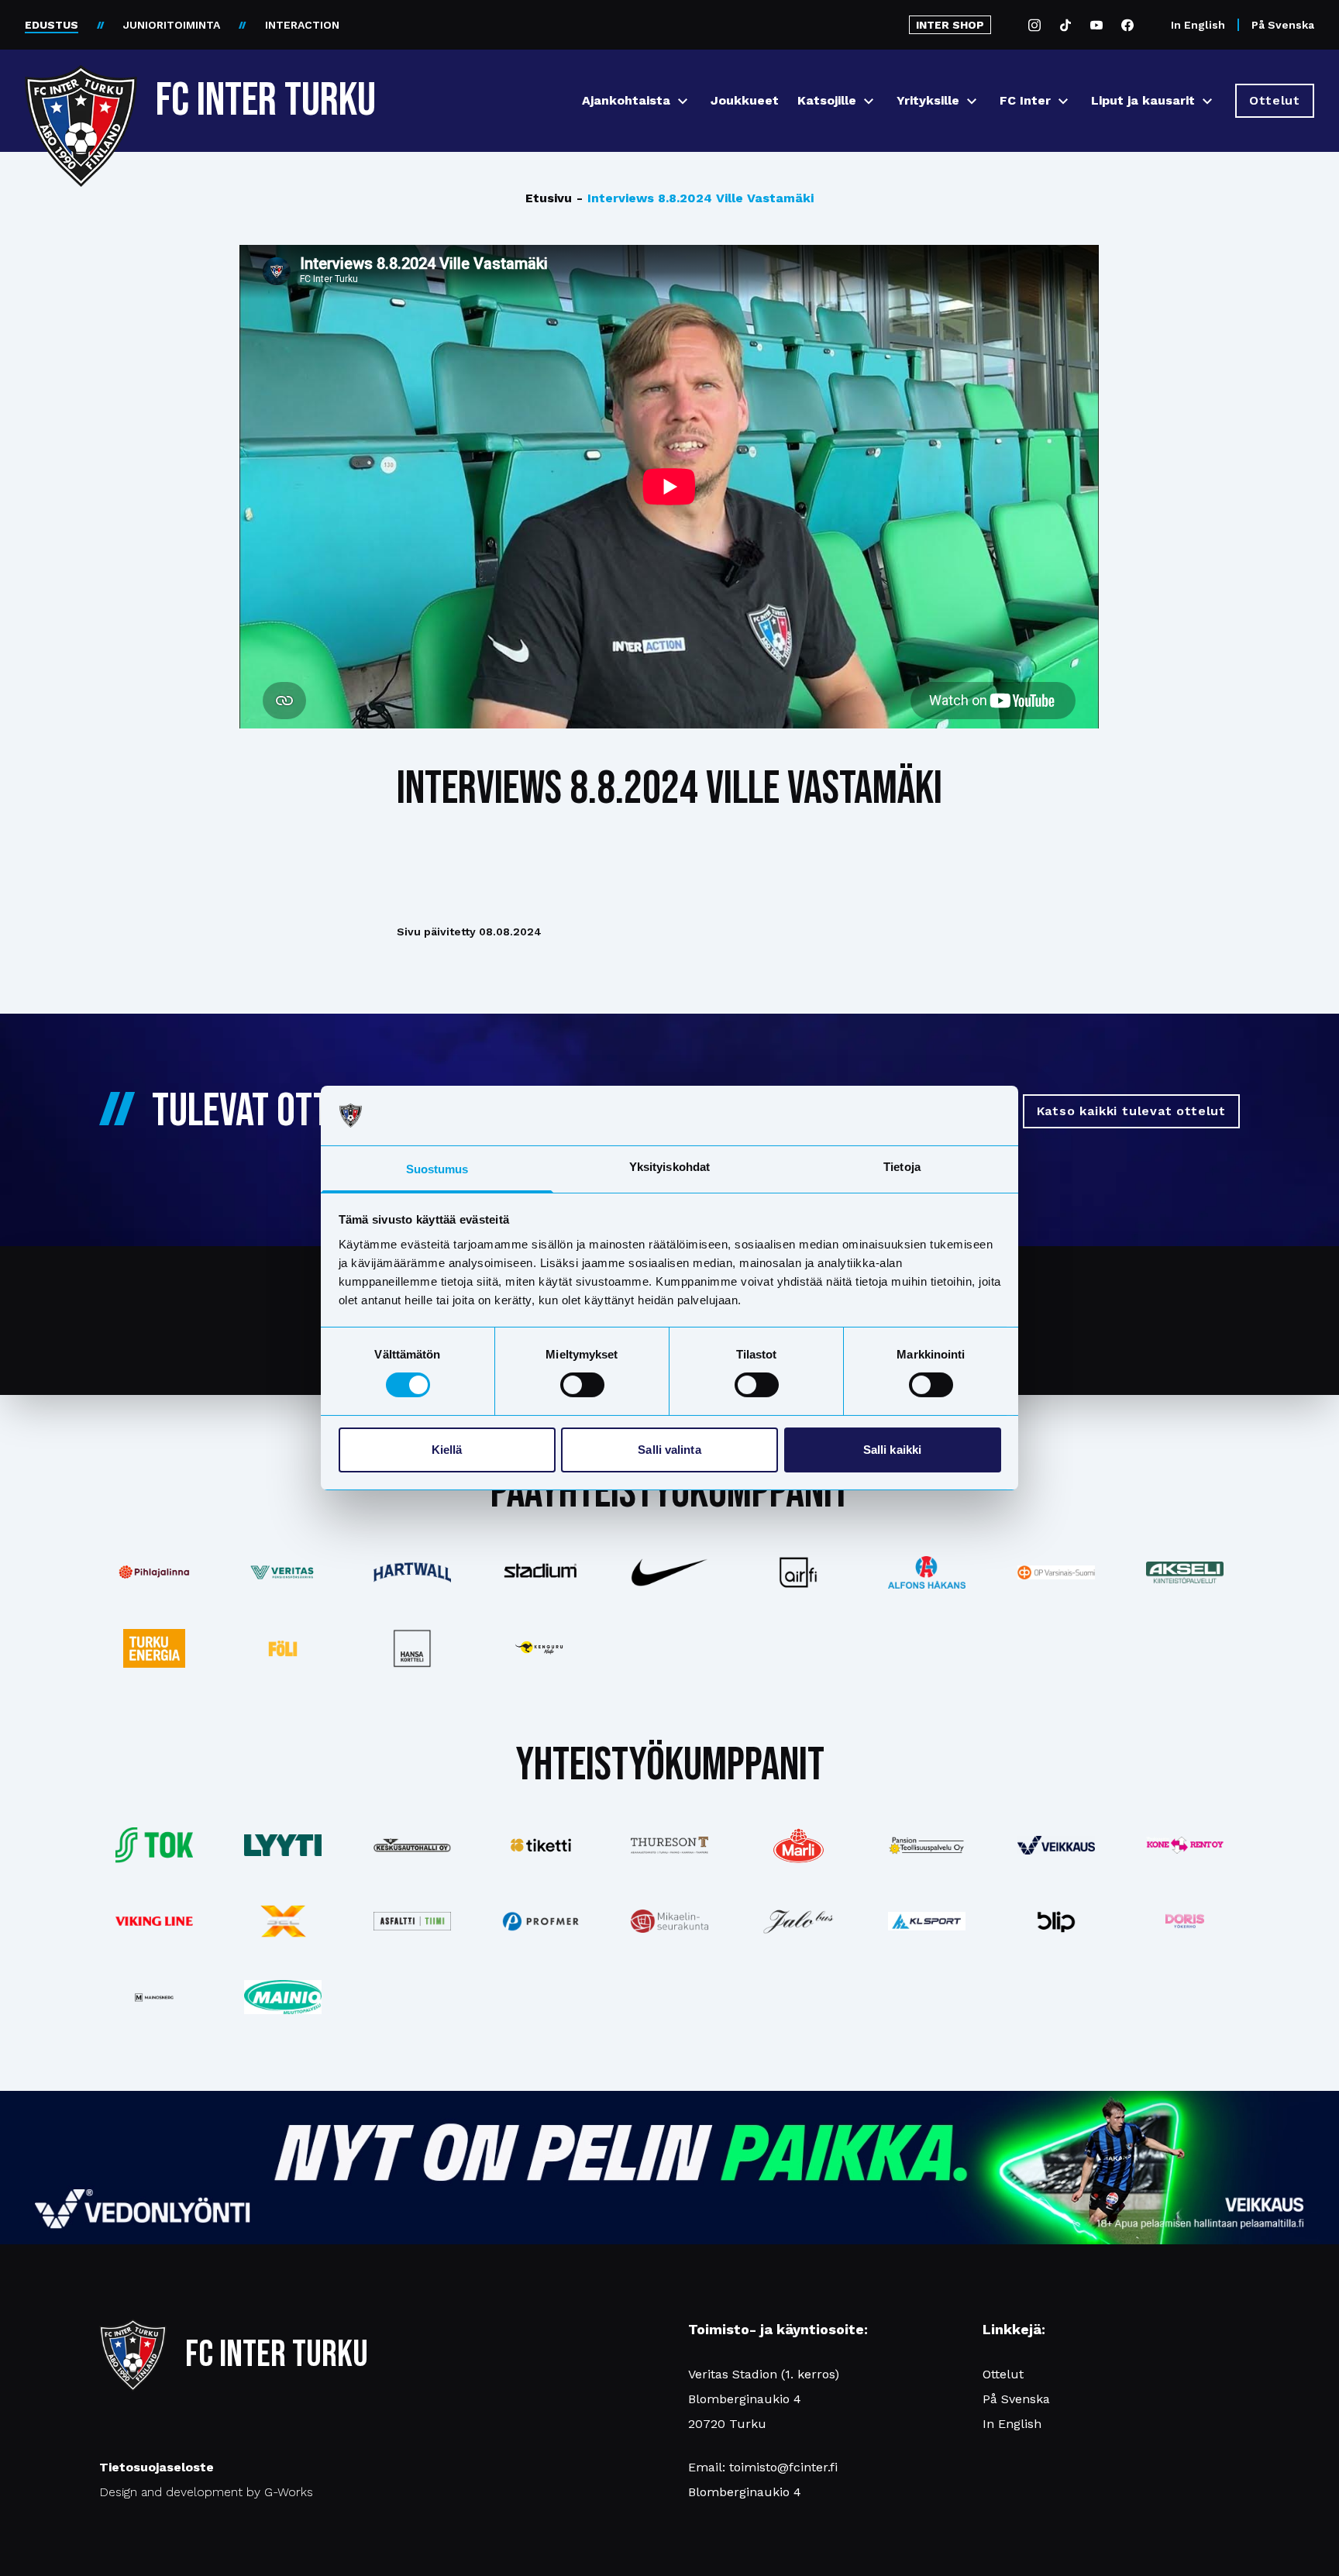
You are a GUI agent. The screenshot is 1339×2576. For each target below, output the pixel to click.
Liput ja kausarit (1143, 100)
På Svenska (1283, 25)
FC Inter (1025, 100)
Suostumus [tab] (437, 1169)
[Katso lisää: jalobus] (798, 1922)
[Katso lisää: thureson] (669, 1845)
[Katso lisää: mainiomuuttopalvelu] (283, 1997)
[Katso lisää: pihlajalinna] (154, 1572)
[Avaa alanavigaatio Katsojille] (869, 101)
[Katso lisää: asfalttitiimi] (411, 1922)
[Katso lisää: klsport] (927, 1921)
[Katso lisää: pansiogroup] (927, 1845)
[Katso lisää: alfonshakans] (927, 1572)
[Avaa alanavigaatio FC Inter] (1063, 101)
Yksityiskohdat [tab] (669, 1167)
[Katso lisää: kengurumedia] (541, 1648)
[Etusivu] (81, 95)
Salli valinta (669, 1450)
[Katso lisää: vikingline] (154, 1921)
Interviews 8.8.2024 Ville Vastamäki (695, 198)
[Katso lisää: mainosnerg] (154, 1997)
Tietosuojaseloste (157, 2467)
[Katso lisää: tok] (154, 1846)
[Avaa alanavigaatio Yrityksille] (972, 101)
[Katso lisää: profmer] (541, 1922)
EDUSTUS (52, 25)
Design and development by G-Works (206, 2492)
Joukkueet (745, 100)
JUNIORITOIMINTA (172, 25)
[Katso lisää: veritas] (283, 1572)
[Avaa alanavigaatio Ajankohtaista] (683, 101)
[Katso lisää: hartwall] (411, 1572)
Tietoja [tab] (902, 1167)
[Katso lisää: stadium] (541, 1572)
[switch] (582, 1385)
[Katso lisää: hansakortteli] (411, 1648)
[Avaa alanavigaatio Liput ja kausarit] (1207, 101)
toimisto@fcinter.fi (783, 2467)
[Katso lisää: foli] (283, 1648)
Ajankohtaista (626, 100)
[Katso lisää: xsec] (283, 1921)
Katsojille (827, 100)
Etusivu (549, 198)
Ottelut (1003, 2374)
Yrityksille (928, 100)
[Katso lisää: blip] (1056, 1921)
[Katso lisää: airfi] (798, 1572)
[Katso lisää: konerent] (1185, 1846)
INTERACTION (302, 25)
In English (1198, 25)
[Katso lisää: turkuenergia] (154, 1648)
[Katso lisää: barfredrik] (1185, 1921)
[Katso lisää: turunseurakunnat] (669, 1922)
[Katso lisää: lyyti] (283, 1845)
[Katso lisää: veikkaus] (1056, 1845)
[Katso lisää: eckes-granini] (798, 1845)
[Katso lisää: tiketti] (541, 1845)
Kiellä (447, 1450)
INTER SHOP (950, 25)
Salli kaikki (892, 1450)
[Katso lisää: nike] (669, 1572)
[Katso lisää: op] (1056, 1572)
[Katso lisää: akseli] (1185, 1572)
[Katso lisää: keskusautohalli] (411, 1845)
